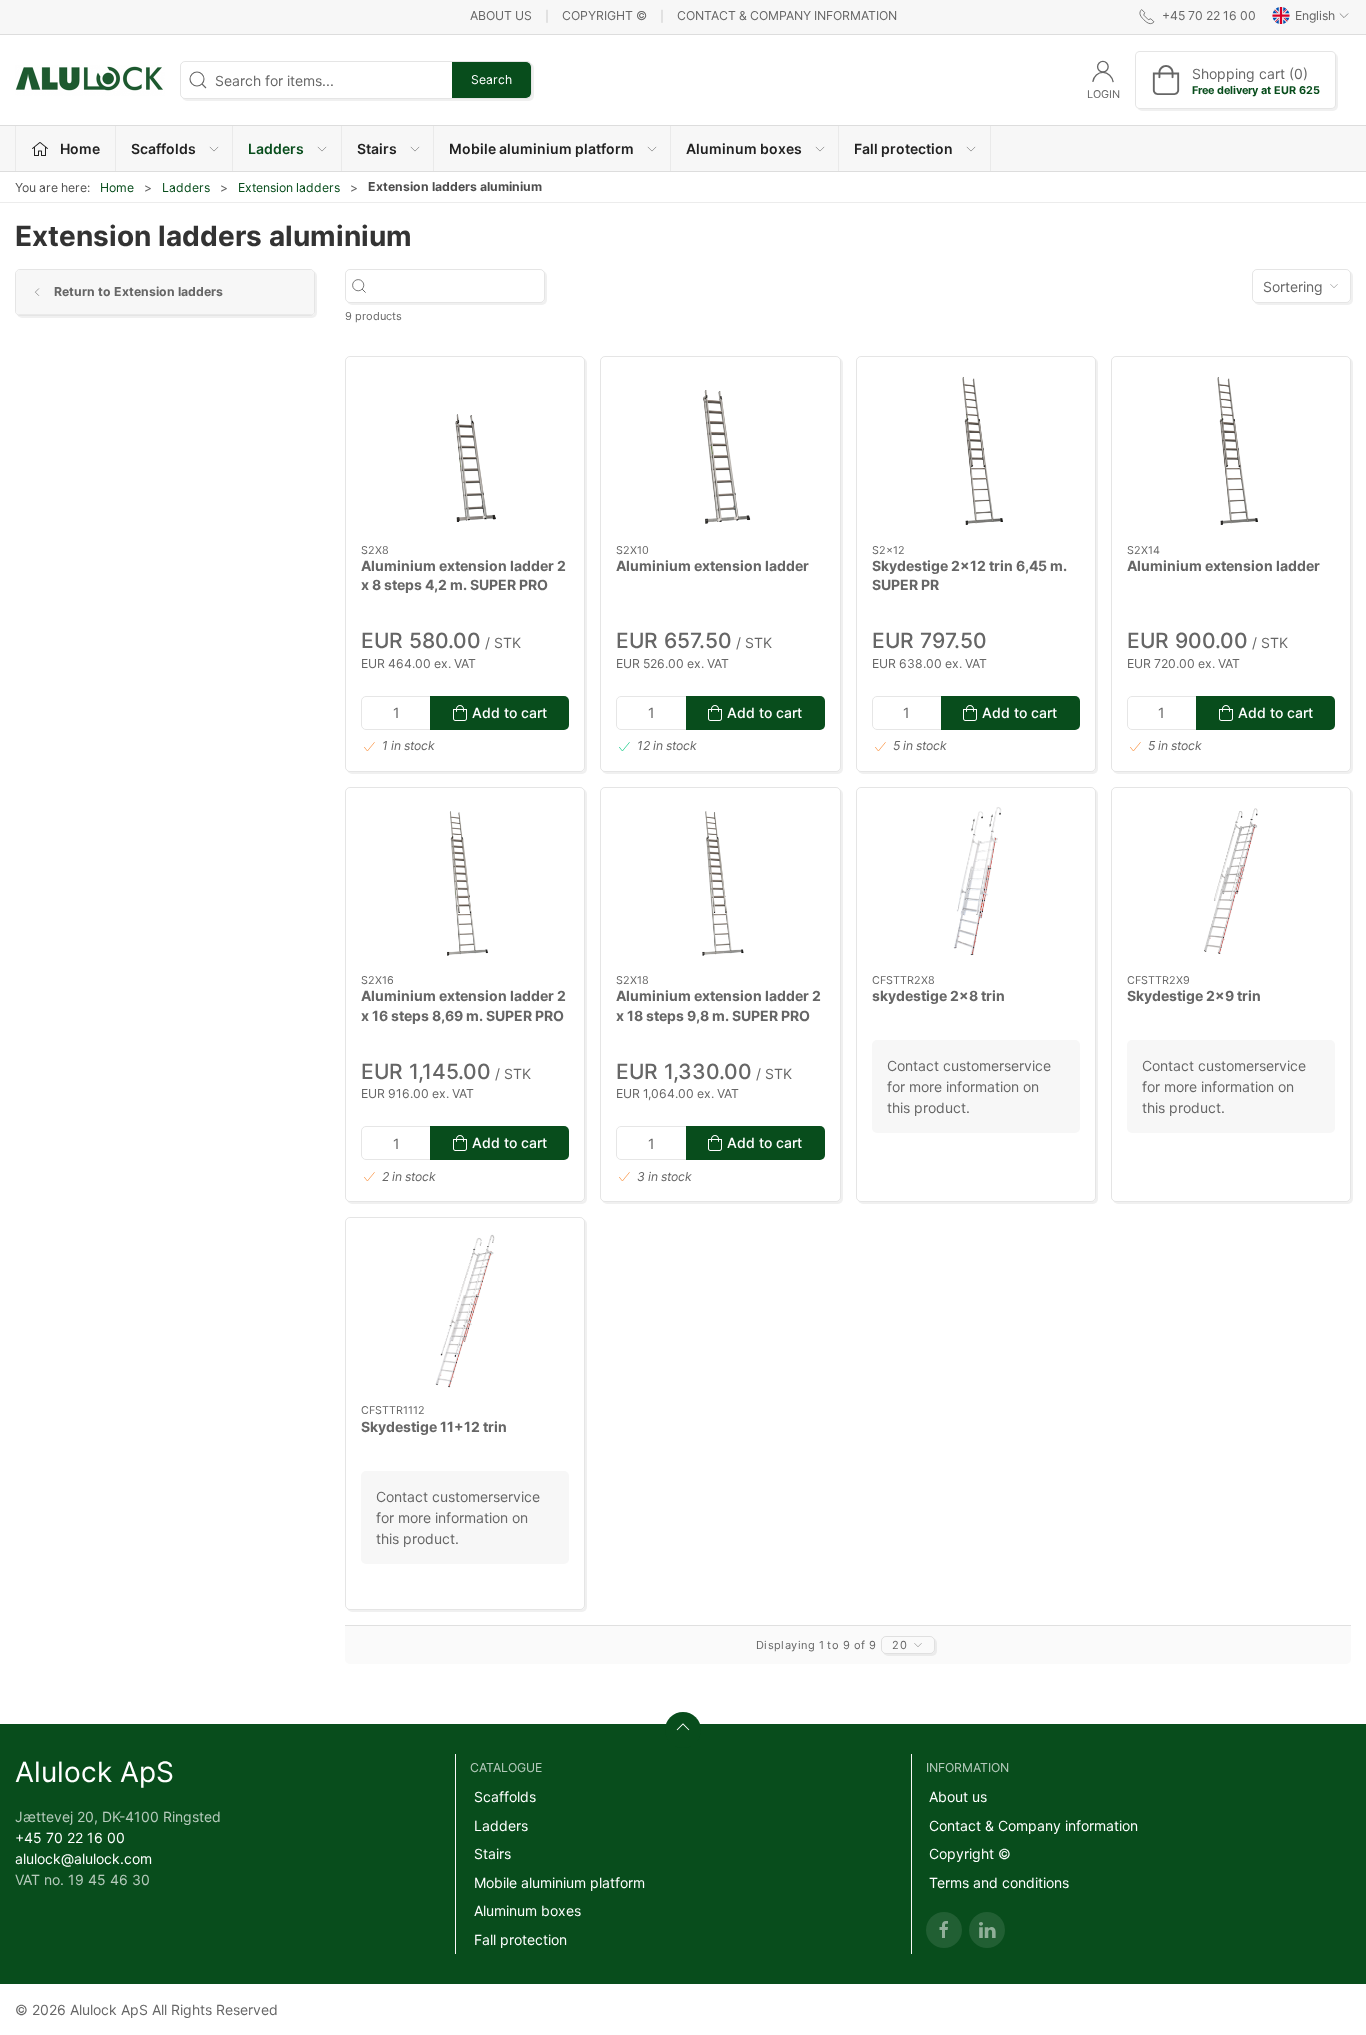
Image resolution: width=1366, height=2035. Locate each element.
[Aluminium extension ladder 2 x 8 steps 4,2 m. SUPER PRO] (465, 450)
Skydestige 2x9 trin (1194, 995)
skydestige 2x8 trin (938, 995)
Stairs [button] (377, 148)
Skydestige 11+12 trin (434, 1426)
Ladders (186, 187)
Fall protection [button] (903, 148)
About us (501, 15)
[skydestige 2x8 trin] (976, 881)
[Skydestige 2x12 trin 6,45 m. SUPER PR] (976, 450)
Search (491, 79)
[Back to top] (683, 1730)
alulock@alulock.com (83, 1858)
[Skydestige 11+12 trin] (465, 1311)
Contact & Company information (787, 15)
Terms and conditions (999, 1882)
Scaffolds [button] (163, 148)
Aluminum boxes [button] (744, 148)
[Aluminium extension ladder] (720, 450)
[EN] (90, 80)
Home (117, 187)
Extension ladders (289, 187)
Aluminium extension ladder (712, 565)
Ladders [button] (276, 148)
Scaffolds (505, 1796)
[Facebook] (944, 1930)
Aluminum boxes (527, 1910)
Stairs (492, 1853)
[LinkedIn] (987, 1930)
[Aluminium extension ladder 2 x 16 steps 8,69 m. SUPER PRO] (465, 881)
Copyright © (604, 15)
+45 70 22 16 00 (70, 1837)
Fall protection (520, 1939)
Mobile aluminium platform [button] (541, 148)
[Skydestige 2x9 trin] (1231, 881)
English (1315, 15)
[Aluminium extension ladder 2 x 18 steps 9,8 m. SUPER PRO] (720, 881)
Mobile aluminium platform (559, 1882)
